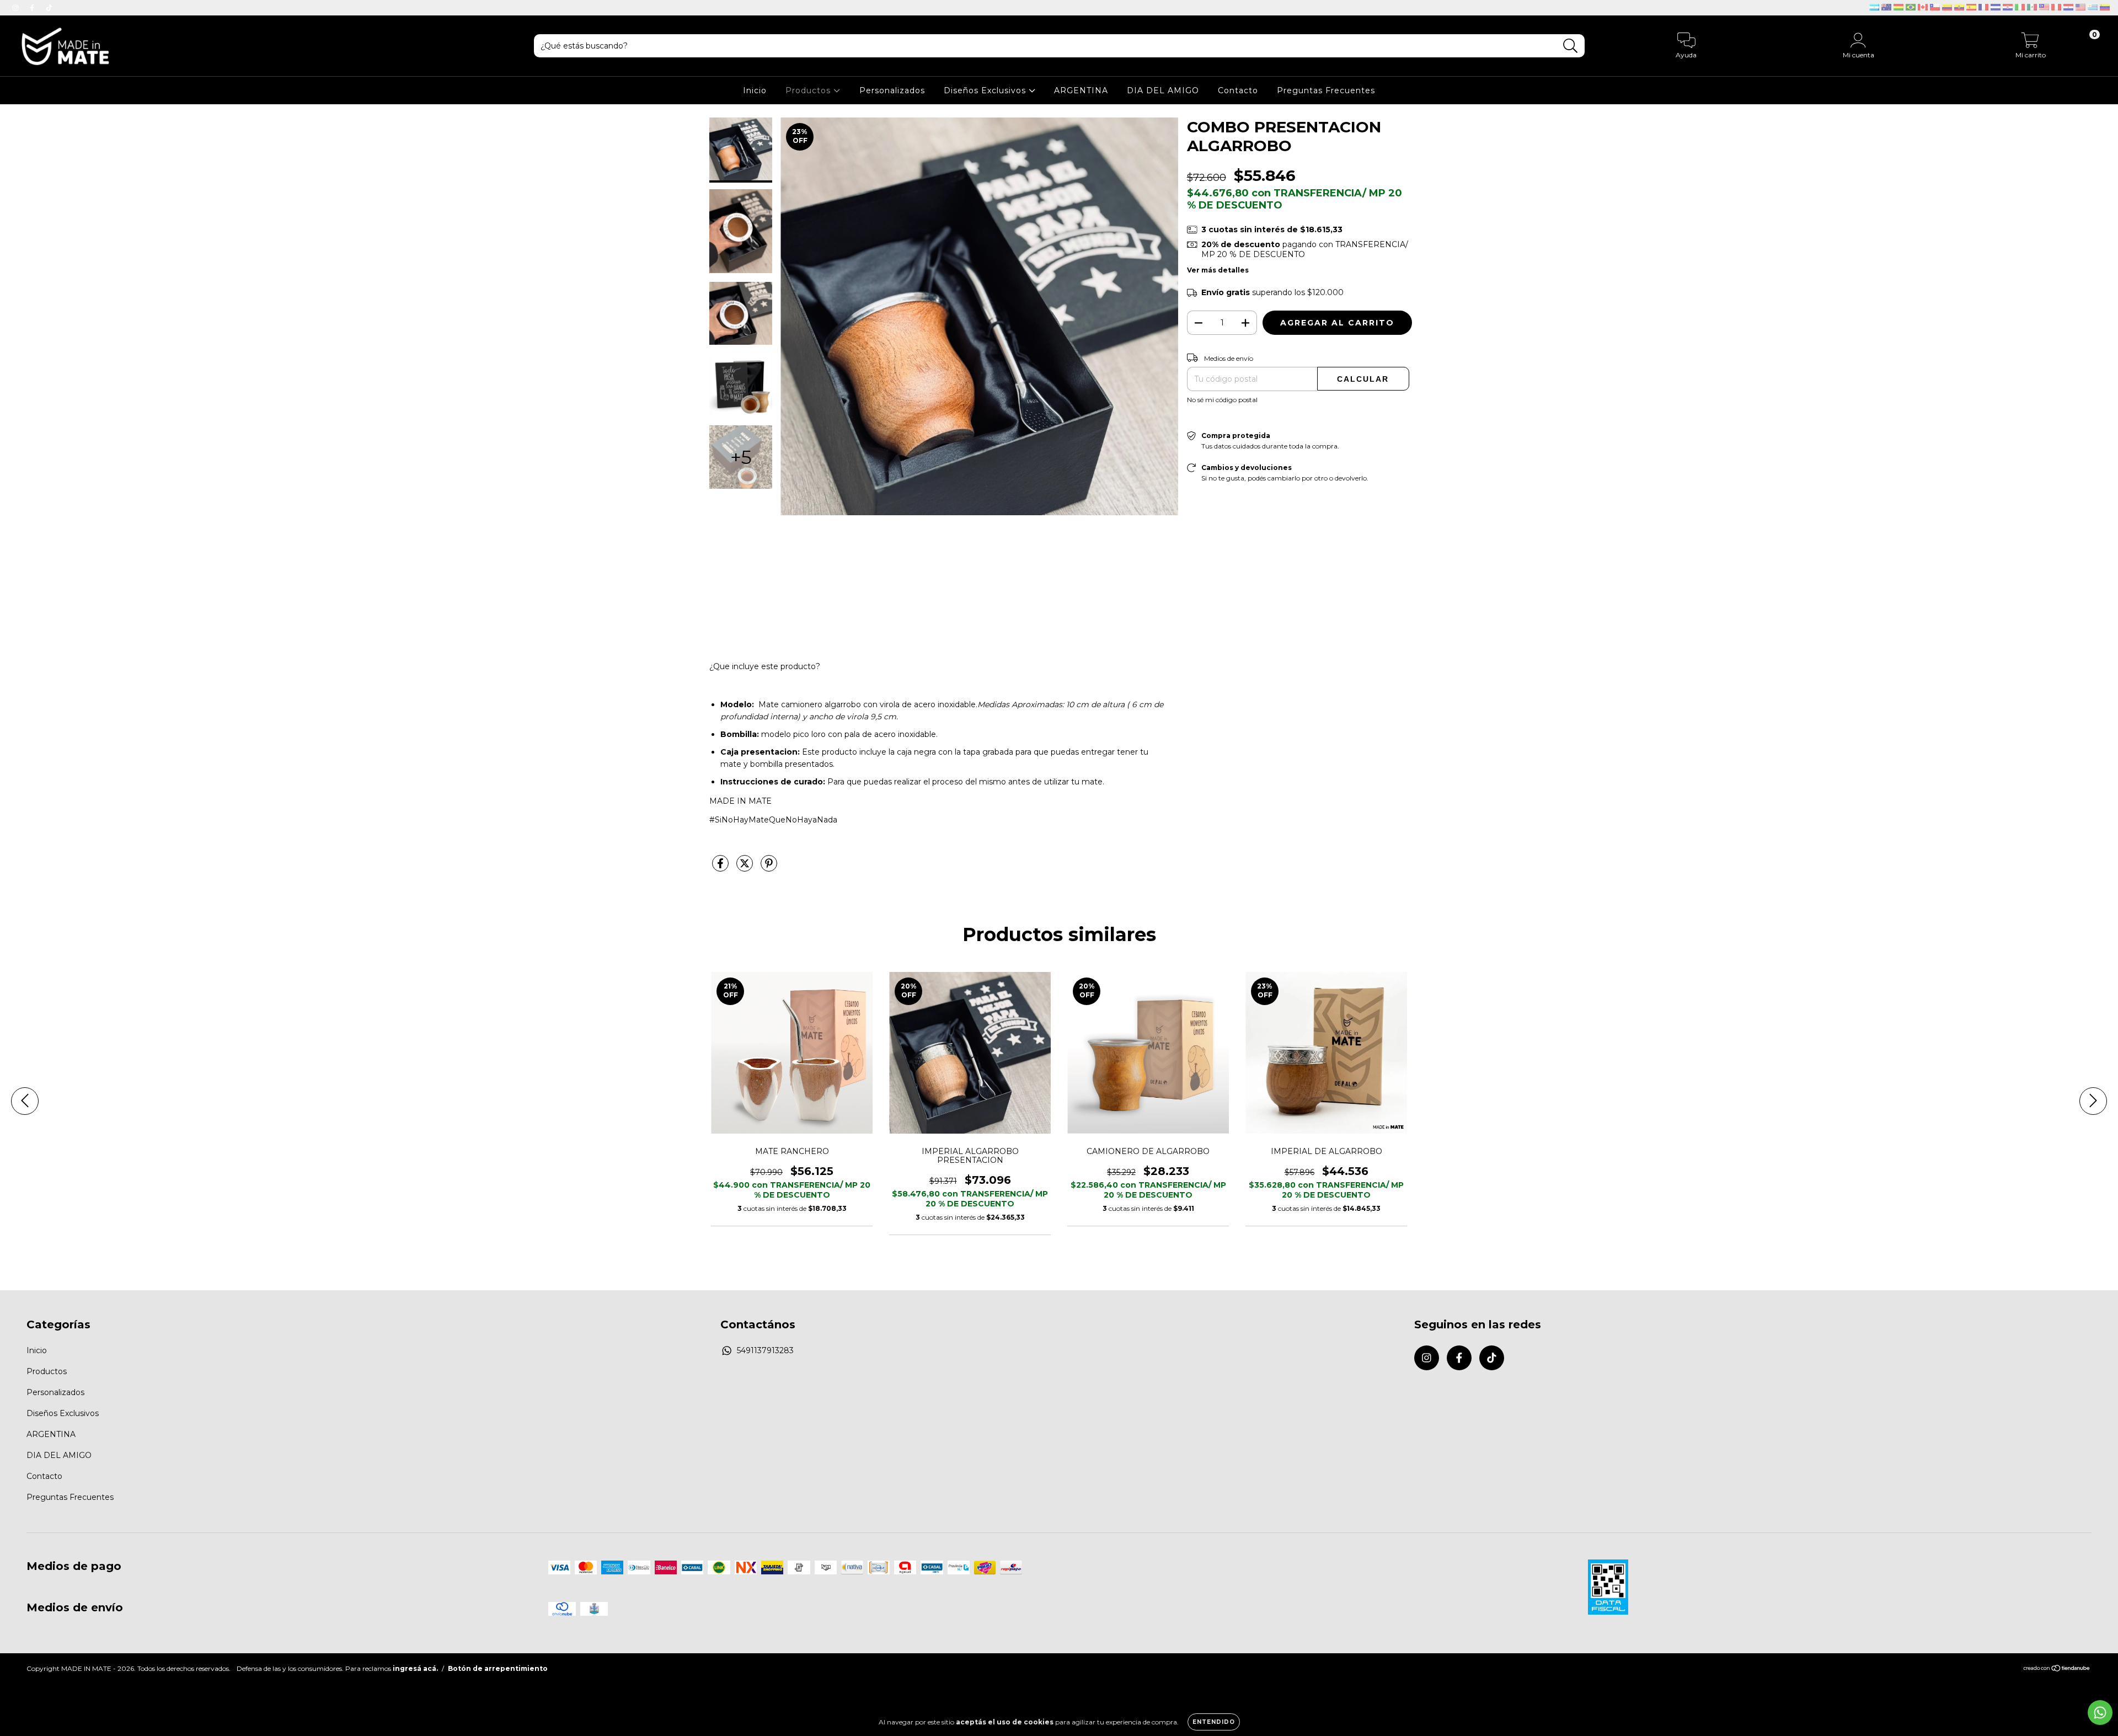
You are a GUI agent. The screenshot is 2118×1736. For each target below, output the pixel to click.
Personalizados (892, 90)
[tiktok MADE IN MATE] (49, 8)
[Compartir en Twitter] (746, 868)
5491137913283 (765, 1350)
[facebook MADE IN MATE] (33, 8)
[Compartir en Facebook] (721, 868)
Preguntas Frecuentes (1326, 90)
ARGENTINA (1081, 90)
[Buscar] (1571, 46)
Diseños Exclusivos (986, 90)
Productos (809, 90)
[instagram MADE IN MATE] (17, 8)
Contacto (1238, 90)
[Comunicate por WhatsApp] (2100, 1713)
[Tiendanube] (2057, 1669)
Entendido (1214, 1722)
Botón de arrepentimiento (498, 1668)
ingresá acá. (415, 1668)
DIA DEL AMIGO (1163, 90)
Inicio (755, 90)
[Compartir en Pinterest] (769, 868)
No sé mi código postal (1222, 400)
